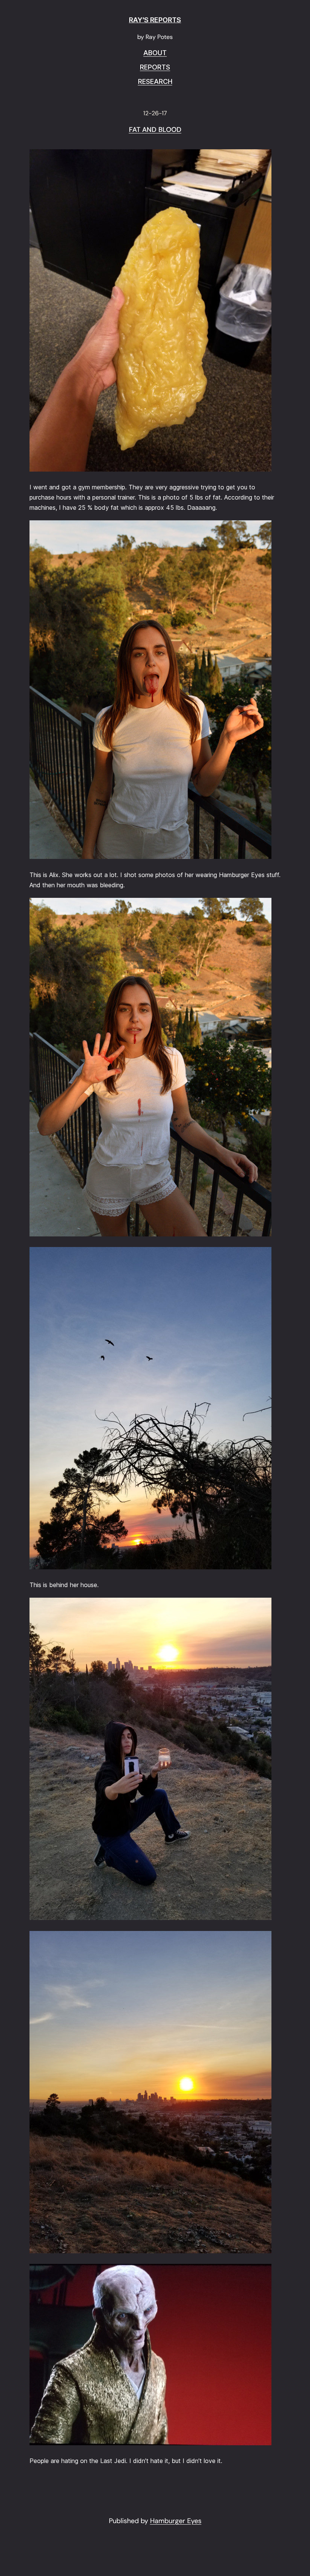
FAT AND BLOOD (155, 130)
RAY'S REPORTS (155, 20)
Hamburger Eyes (176, 2521)
